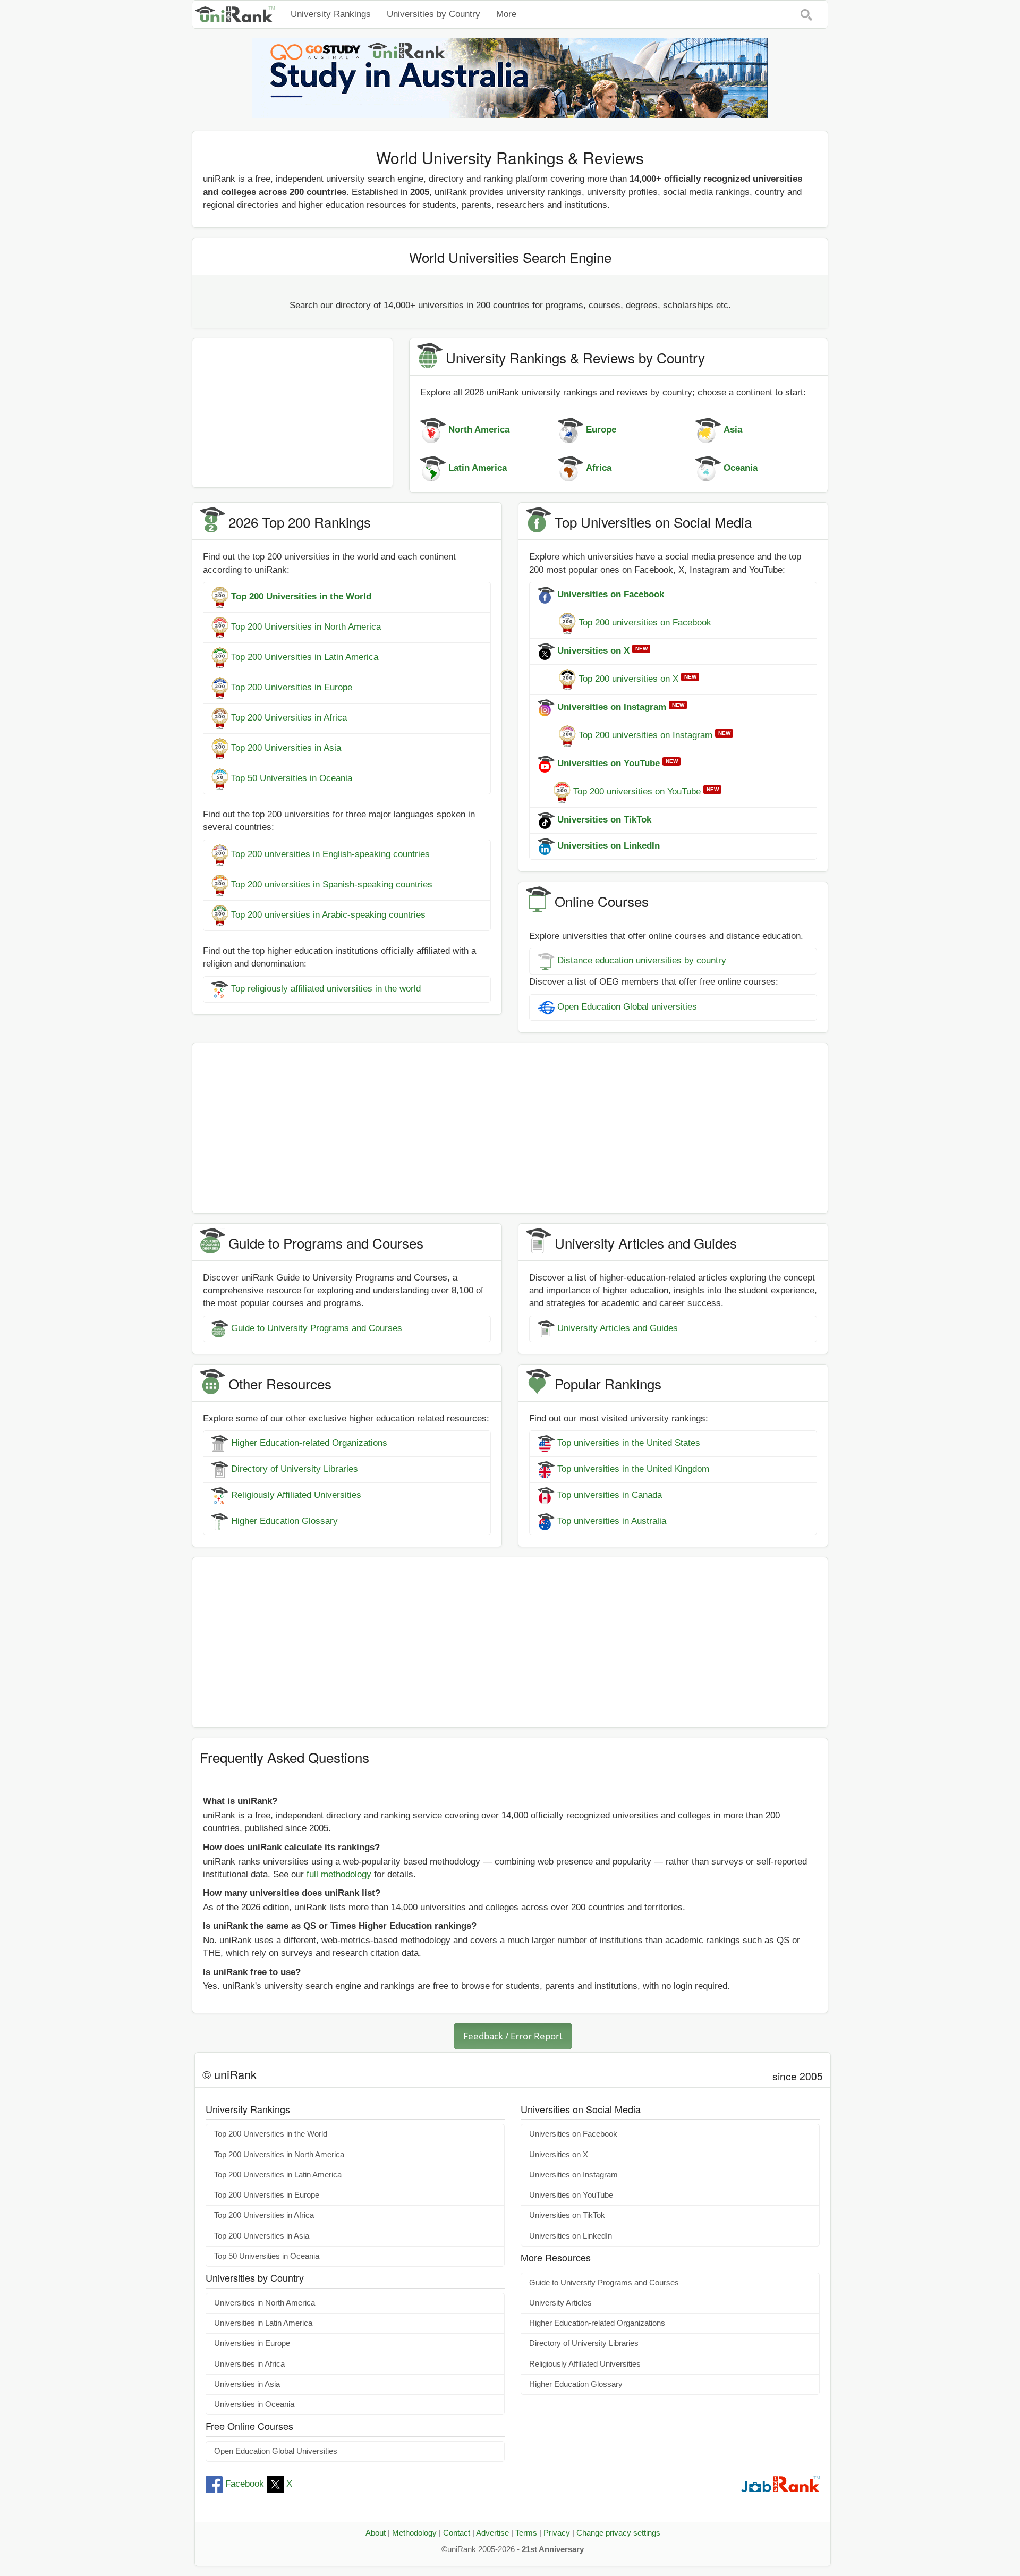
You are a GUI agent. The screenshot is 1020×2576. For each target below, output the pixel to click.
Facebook (245, 2484)
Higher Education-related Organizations (309, 1443)
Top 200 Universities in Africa (289, 718)
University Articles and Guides (618, 1328)
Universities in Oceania (254, 2404)
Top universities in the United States (629, 1443)
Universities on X (559, 2155)
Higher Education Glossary (284, 1522)
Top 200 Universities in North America (306, 627)
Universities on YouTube (571, 2195)
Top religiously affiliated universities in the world (326, 989)
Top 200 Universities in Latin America (305, 657)
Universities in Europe (252, 2343)
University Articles (560, 2303)
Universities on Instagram (573, 2175)
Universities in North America (265, 2303)
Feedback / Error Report (513, 2036)
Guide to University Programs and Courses (317, 1328)
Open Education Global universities (627, 1007)
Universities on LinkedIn (571, 2236)
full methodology (339, 1874)
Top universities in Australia (612, 1522)
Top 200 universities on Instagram (645, 735)
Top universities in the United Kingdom (633, 1469)
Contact (457, 2533)
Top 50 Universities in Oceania (292, 778)
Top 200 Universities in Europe (292, 687)
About (376, 2533)
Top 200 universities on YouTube (637, 791)
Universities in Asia (247, 2384)
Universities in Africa (249, 2364)
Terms (526, 2533)
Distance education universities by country (642, 961)
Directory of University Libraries (295, 1469)
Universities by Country (433, 14)
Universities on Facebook (573, 2134)
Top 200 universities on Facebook (645, 622)
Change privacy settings (618, 2533)
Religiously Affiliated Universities (296, 1495)
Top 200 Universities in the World (271, 2134)
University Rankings (331, 14)
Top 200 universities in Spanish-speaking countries (332, 884)
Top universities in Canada (610, 1495)
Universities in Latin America (263, 2323)
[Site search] (806, 14)
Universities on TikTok (567, 2215)
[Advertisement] (292, 413)
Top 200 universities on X (628, 679)
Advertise (492, 2533)
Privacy (557, 2533)
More (506, 14)
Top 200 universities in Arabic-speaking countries (328, 915)
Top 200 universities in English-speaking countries (330, 854)
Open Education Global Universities (276, 2451)
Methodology (414, 2533)
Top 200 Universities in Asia (286, 748)
